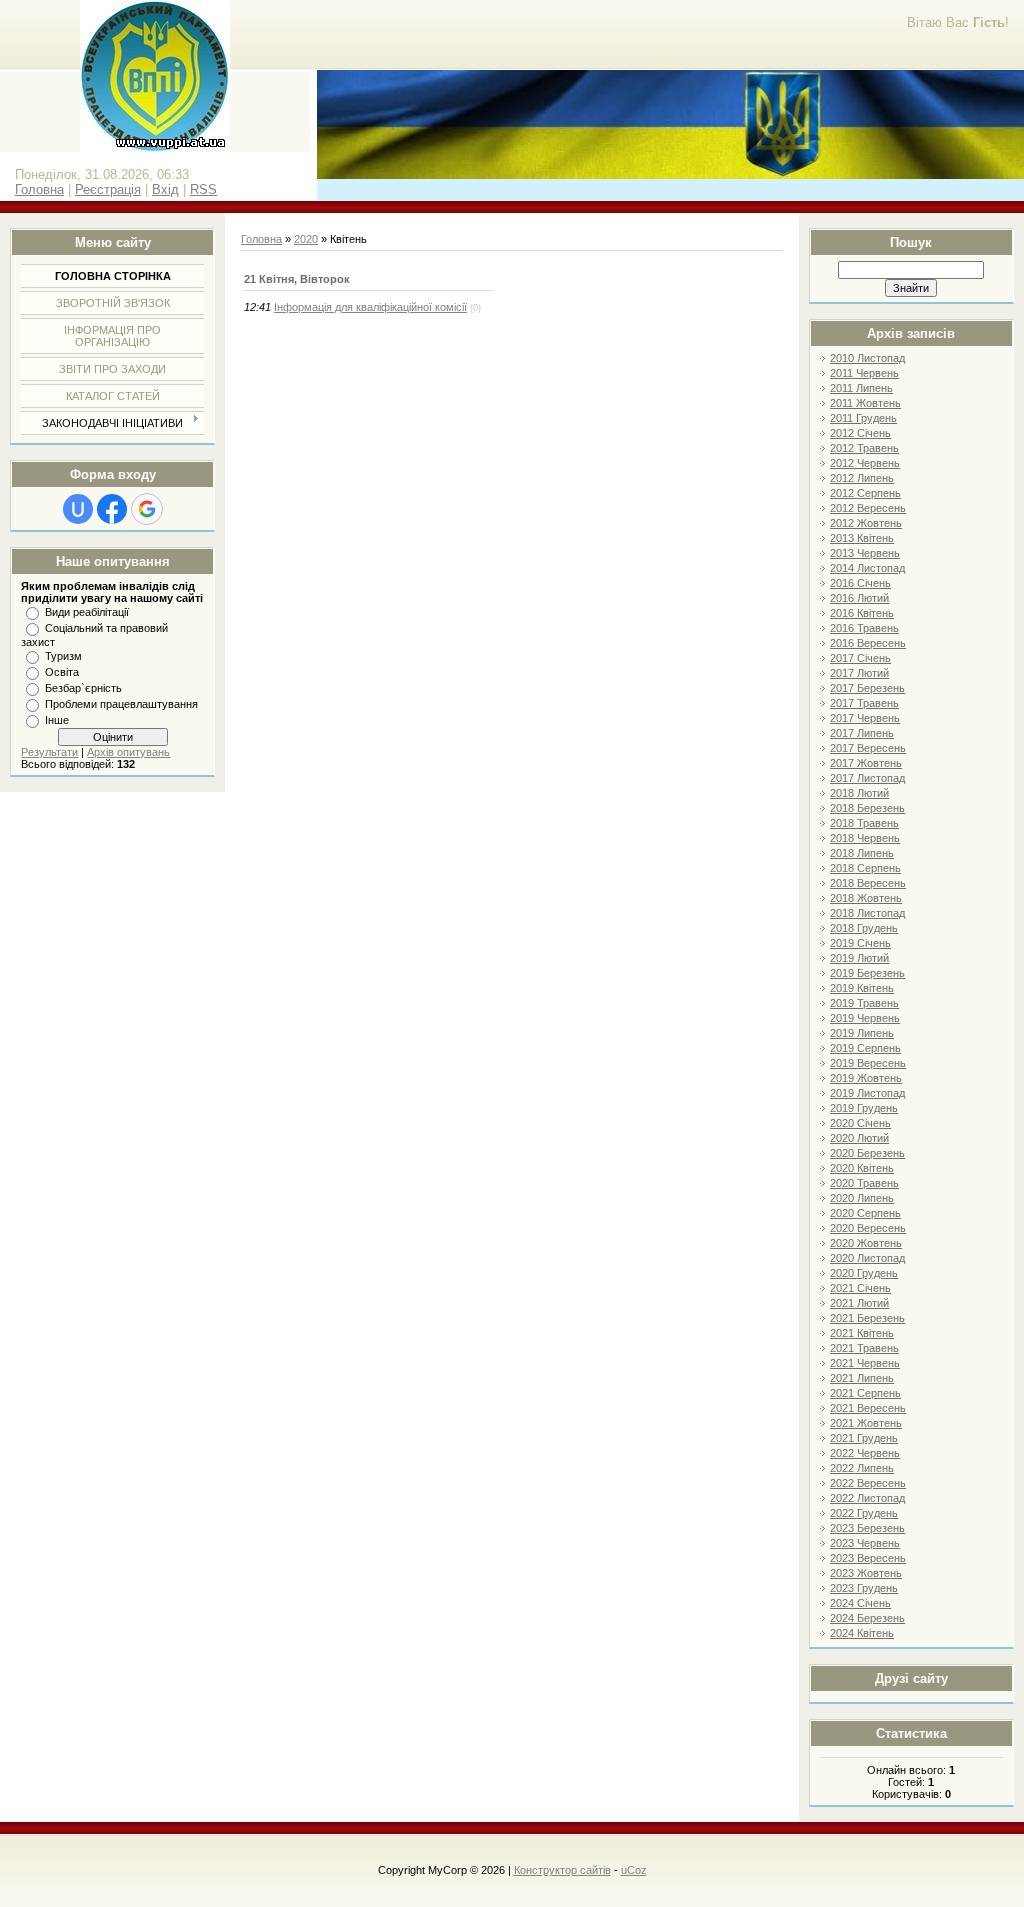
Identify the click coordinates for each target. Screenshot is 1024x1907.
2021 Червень (865, 1363)
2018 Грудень (864, 928)
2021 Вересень (868, 1408)
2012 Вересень (868, 508)
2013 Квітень (862, 538)
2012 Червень (865, 463)
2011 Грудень (863, 418)
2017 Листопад (867, 778)
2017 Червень (865, 718)
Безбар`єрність (83, 688)
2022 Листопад (867, 1498)
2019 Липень (862, 1033)
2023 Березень (867, 1528)
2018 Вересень (868, 883)
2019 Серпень (865, 1048)
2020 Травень (864, 1183)
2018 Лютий (859, 793)
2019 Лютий (859, 958)
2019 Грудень (864, 1108)
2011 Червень (864, 373)
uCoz (634, 1870)
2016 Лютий (859, 598)
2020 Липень (862, 1198)
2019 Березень (867, 973)
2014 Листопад (867, 568)
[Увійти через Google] (147, 509)
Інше (57, 720)
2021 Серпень (865, 1393)
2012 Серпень (865, 493)
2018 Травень (864, 823)
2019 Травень (864, 1003)
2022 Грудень (864, 1513)
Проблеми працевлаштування (121, 704)
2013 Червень (865, 553)
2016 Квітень (862, 613)
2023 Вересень (868, 1558)
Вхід (165, 189)
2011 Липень (861, 388)
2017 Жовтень (866, 763)
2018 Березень (867, 808)
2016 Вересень (868, 643)
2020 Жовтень (866, 1243)
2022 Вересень (868, 1483)
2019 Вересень (868, 1063)
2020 (306, 239)
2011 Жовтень (865, 403)
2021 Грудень (864, 1438)
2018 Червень (865, 838)
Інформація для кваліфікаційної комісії (370, 307)
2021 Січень (860, 1288)
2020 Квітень (862, 1168)
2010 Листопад (867, 358)
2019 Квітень (862, 988)
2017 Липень (862, 733)
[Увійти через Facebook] (112, 509)
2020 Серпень (865, 1213)
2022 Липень (862, 1468)
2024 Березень (867, 1618)
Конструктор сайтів (562, 1870)
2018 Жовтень (866, 898)
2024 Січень (860, 1603)
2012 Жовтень (866, 523)
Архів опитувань (128, 752)
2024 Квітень (862, 1633)
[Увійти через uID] (78, 509)
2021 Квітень (862, 1333)
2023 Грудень (864, 1588)
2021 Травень (864, 1348)
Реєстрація (108, 189)
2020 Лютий (859, 1138)
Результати (49, 752)
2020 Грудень (864, 1273)
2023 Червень (865, 1543)
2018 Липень (862, 853)
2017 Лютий (859, 673)
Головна (39, 189)
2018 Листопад (867, 913)
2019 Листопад (867, 1093)
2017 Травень (864, 703)
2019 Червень (865, 1018)
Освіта (62, 672)
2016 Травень (864, 628)
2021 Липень (862, 1378)
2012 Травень (864, 448)
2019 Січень (860, 943)
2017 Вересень (868, 748)
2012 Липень (862, 478)
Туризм (63, 656)
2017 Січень (860, 658)
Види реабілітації (87, 612)
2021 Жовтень (866, 1423)
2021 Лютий (859, 1303)
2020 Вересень (868, 1228)
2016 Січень (860, 583)
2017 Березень (867, 688)
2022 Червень (865, 1453)
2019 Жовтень (866, 1078)
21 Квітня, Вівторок (297, 279)
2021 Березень (867, 1318)
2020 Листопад (867, 1258)
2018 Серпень (865, 868)
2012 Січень (860, 433)
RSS (203, 189)
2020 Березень (867, 1153)
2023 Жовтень (866, 1573)
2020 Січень (860, 1123)
